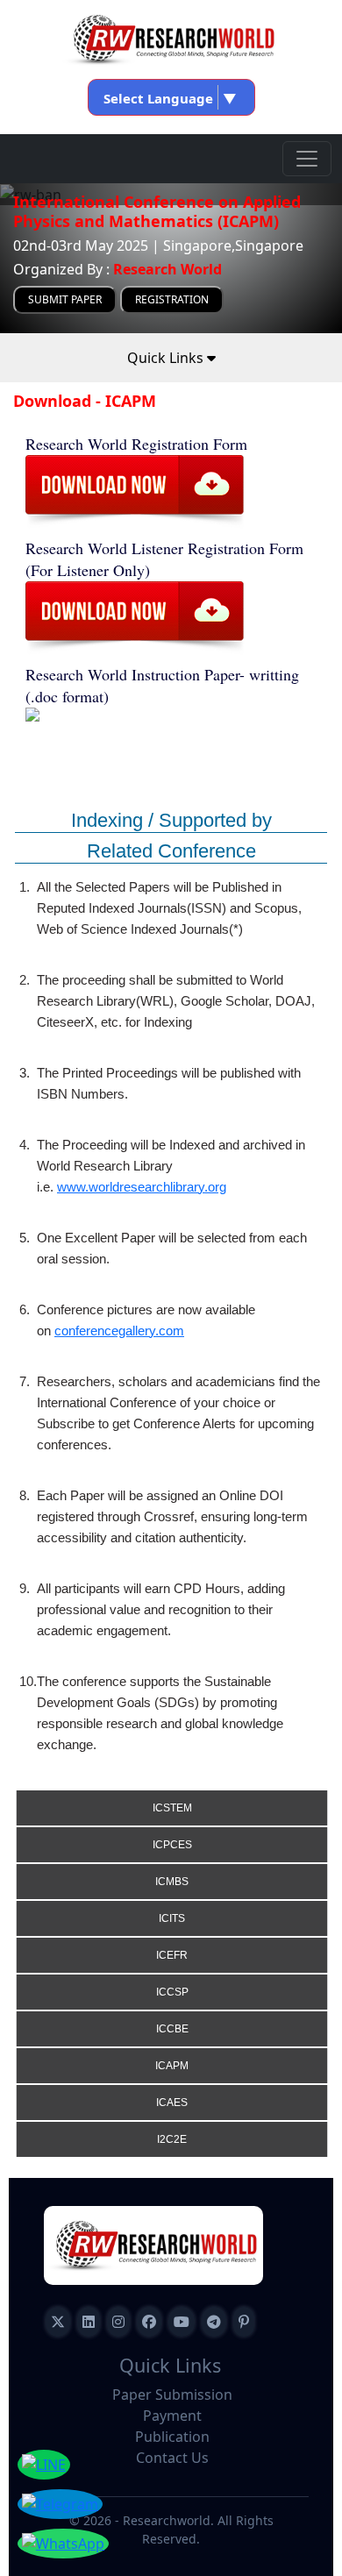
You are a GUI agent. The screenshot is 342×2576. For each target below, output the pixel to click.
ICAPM (172, 2066)
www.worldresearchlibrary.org (142, 1187)
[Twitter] (58, 2322)
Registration (172, 299)
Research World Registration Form (136, 444)
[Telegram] (214, 2322)
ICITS (172, 1918)
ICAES (172, 2103)
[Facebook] (149, 2322)
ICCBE (172, 2029)
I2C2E (172, 2139)
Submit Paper (65, 299)
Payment (172, 2416)
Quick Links (167, 358)
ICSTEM (172, 1808)
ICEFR (172, 1955)
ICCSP (172, 1992)
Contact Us (172, 2458)
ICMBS (172, 1882)
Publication (172, 2437)
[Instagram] (118, 2322)
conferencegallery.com (119, 1331)
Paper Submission (172, 2395)
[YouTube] (182, 2322)
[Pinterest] (244, 2322)
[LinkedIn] (89, 2322)
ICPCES (172, 1845)
